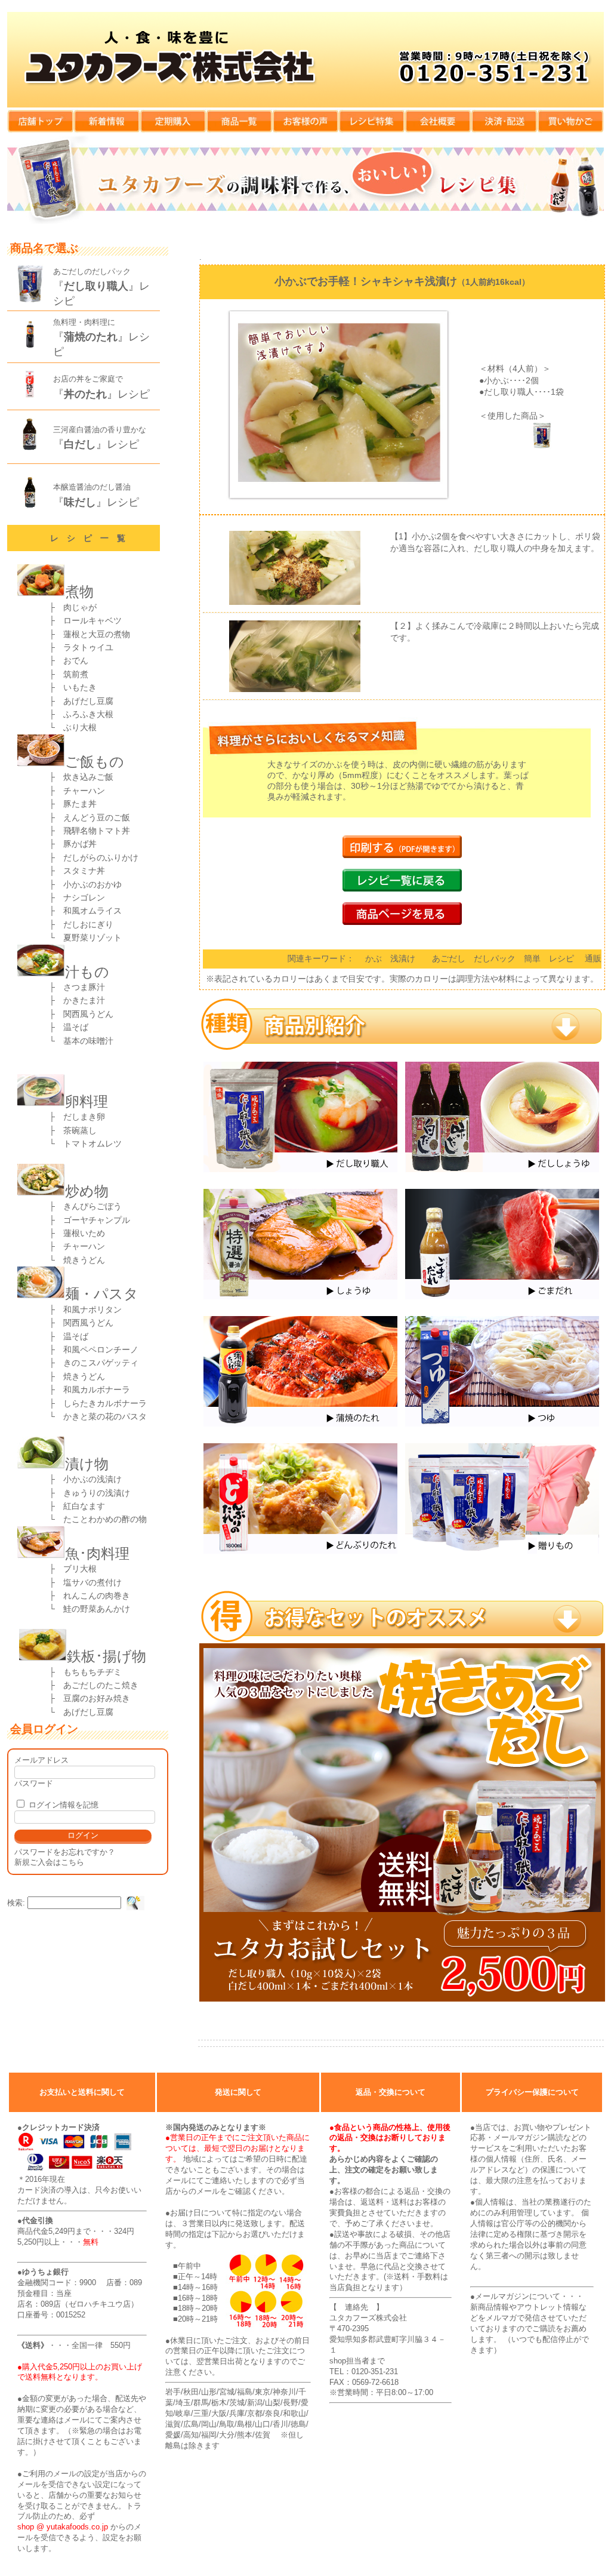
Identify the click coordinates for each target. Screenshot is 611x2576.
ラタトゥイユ (84, 647)
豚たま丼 (80, 804)
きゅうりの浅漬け (92, 1493)
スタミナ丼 (84, 871)
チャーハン (84, 791)
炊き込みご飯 (88, 777)
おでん (76, 660)
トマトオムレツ (92, 1143)
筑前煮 (76, 674)
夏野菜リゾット (88, 937)
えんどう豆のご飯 (97, 817)
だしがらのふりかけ (101, 857)
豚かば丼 (80, 844)
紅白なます (84, 1506)
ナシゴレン (84, 897)
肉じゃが (80, 607)
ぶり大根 (80, 727)
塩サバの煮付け (92, 1582)
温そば (72, 1027)
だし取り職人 (509, 392)
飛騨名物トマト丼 (97, 831)
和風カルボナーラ (97, 1390)
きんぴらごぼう (88, 1206)
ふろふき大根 (84, 714)
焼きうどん (80, 1260)
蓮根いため (80, 1233)
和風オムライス (88, 911)
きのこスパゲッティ (101, 1363)
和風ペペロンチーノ (101, 1350)
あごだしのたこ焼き (97, 1685)
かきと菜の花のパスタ (101, 1416)
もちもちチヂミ (88, 1672)
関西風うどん (84, 1014)
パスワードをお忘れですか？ (65, 1852)
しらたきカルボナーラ (105, 1403)
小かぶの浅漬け (88, 1479)
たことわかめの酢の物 (105, 1519)
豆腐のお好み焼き (97, 1698)
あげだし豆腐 (88, 701)
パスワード (34, 1783)
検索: (16, 1903)
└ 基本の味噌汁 (81, 1041)
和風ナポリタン (92, 1309)
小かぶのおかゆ (88, 884)
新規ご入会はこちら (49, 1862)
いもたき (80, 687)
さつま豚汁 (80, 987)
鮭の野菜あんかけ (92, 1609)
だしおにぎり (84, 924)
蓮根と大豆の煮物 (97, 634)
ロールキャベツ (92, 620)
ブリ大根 (80, 1569)
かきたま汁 (80, 1000)
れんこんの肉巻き (97, 1596)
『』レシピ (101, 394)
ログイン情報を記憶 (62, 1805)
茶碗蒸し (76, 1130)
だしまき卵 (80, 1117)
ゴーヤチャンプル (92, 1220)
